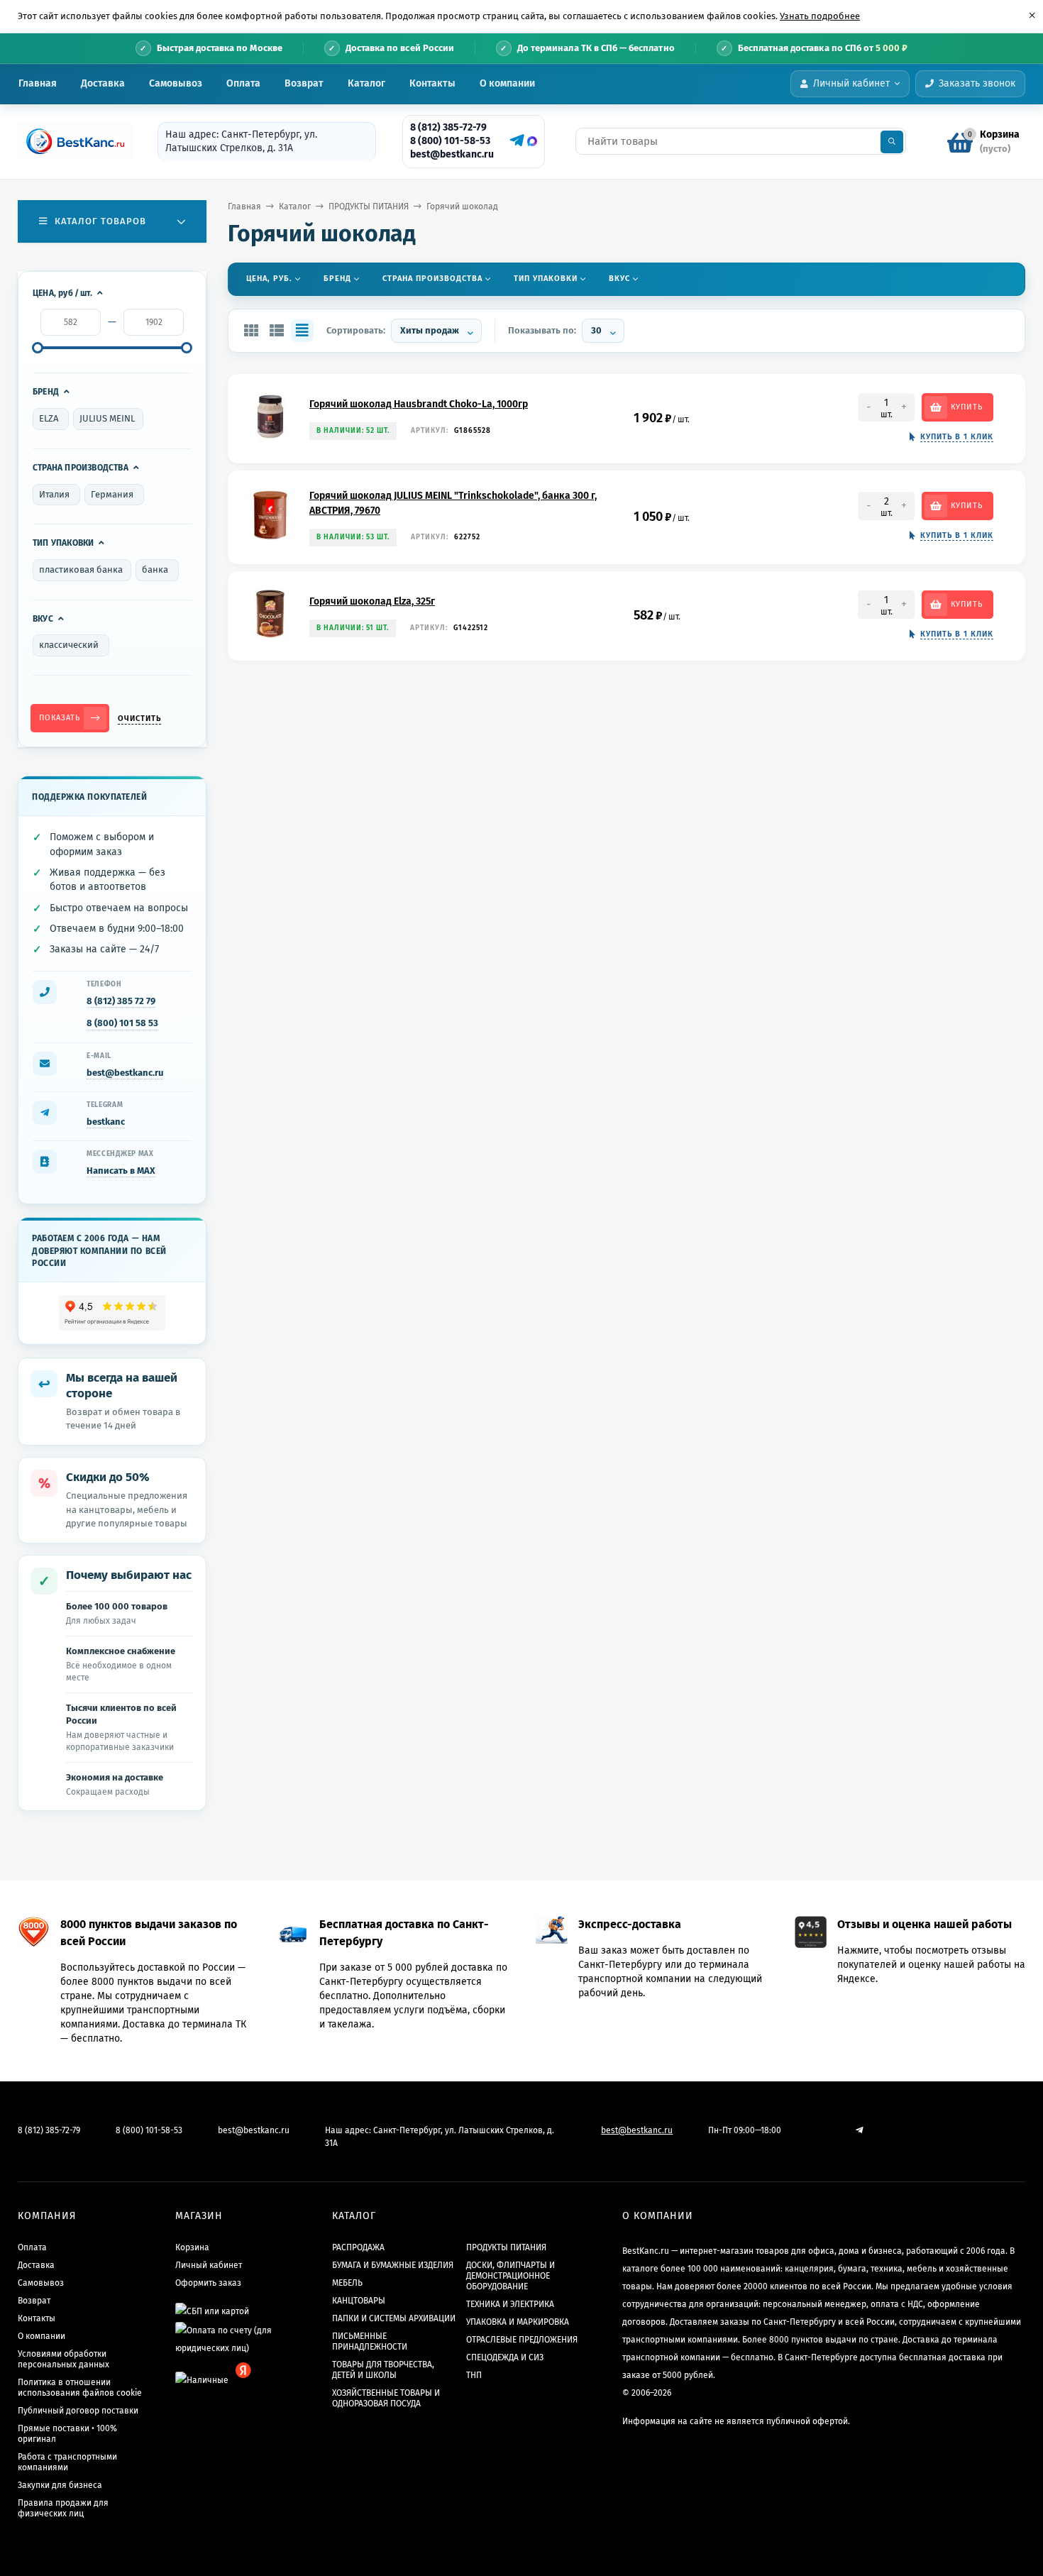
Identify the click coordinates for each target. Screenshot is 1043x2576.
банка (155, 569)
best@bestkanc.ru (452, 154)
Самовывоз (176, 83)
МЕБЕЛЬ (347, 2283)
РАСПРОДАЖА (358, 2247)
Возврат (304, 83)
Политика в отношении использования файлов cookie (80, 2388)
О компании (507, 83)
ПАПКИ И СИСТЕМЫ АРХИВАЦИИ (394, 2318)
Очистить (139, 719)
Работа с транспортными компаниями (67, 2462)
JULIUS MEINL (107, 418)
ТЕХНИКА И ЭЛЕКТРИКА (510, 2304)
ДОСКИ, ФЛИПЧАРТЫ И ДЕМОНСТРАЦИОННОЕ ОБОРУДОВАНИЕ (511, 2276)
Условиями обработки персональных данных (64, 2359)
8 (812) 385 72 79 (121, 1001)
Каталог (366, 83)
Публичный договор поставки (78, 2411)
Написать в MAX (121, 1171)
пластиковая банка (81, 569)
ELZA (49, 418)
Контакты (432, 83)
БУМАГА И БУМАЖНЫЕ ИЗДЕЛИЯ (393, 2265)
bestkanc (106, 1122)
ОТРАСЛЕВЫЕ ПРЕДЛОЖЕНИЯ (522, 2340)
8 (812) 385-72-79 (448, 127)
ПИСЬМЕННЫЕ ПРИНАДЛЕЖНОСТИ (370, 2341)
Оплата (243, 83)
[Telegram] (515, 141)
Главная (38, 83)
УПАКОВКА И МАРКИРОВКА (518, 2322)
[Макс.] (532, 141)
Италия (54, 494)
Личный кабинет (209, 2265)
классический (69, 645)
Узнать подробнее (820, 16)
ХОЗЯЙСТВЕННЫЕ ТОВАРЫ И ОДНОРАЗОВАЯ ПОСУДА (386, 2398)
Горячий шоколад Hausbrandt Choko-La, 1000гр (419, 404)
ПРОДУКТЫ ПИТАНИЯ (369, 207)
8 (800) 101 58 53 (122, 1023)
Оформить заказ (208, 2283)
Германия (112, 494)
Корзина (192, 2247)
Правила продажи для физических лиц (63, 2508)
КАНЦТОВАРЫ (359, 2301)
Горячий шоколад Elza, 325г (372, 601)
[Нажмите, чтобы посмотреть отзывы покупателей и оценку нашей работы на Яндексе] (112, 1313)
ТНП (474, 2375)
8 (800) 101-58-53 (450, 141)
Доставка (103, 83)
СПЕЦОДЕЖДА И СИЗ (505, 2357)
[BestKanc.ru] (71, 141)
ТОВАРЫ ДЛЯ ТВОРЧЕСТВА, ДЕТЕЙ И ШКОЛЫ (383, 2370)
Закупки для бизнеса (60, 2485)
